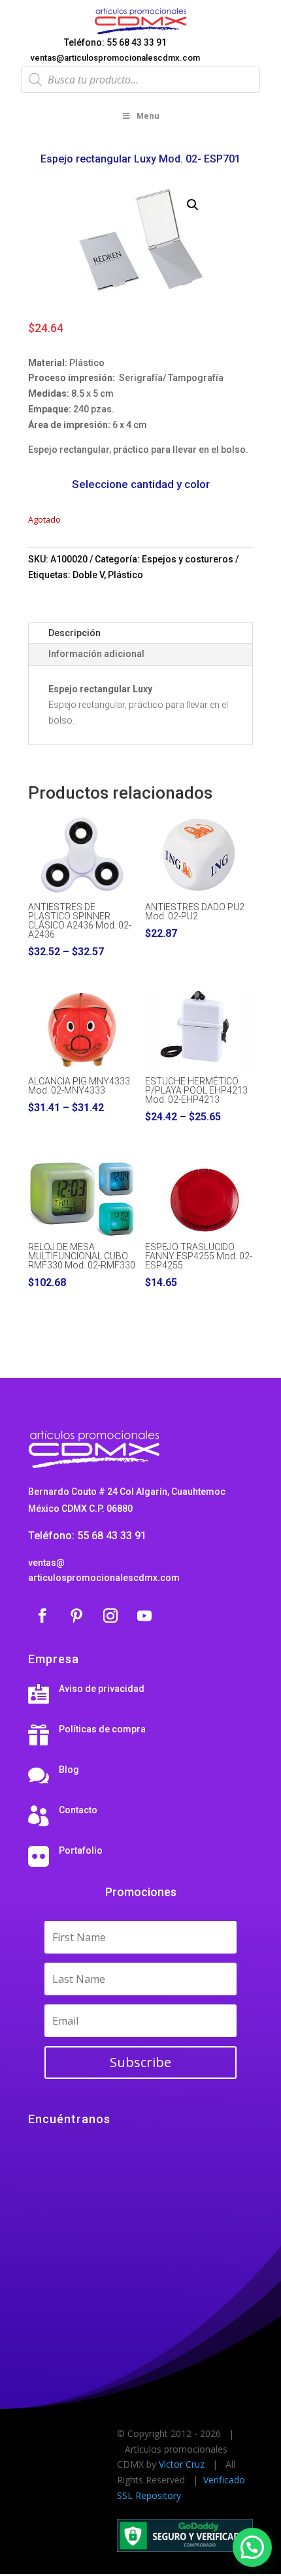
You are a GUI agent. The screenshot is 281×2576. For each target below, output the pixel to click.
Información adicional (96, 654)
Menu (148, 116)
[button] (193, 205)
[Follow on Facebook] (42, 1616)
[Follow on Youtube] (144, 1616)
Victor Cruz (182, 2464)
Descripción (74, 633)
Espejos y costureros (188, 559)
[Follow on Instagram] (110, 1616)
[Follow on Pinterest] (76, 1616)
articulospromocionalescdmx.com (104, 1578)
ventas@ (46, 1563)
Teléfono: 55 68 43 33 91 (115, 42)
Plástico (125, 575)
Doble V (88, 575)
